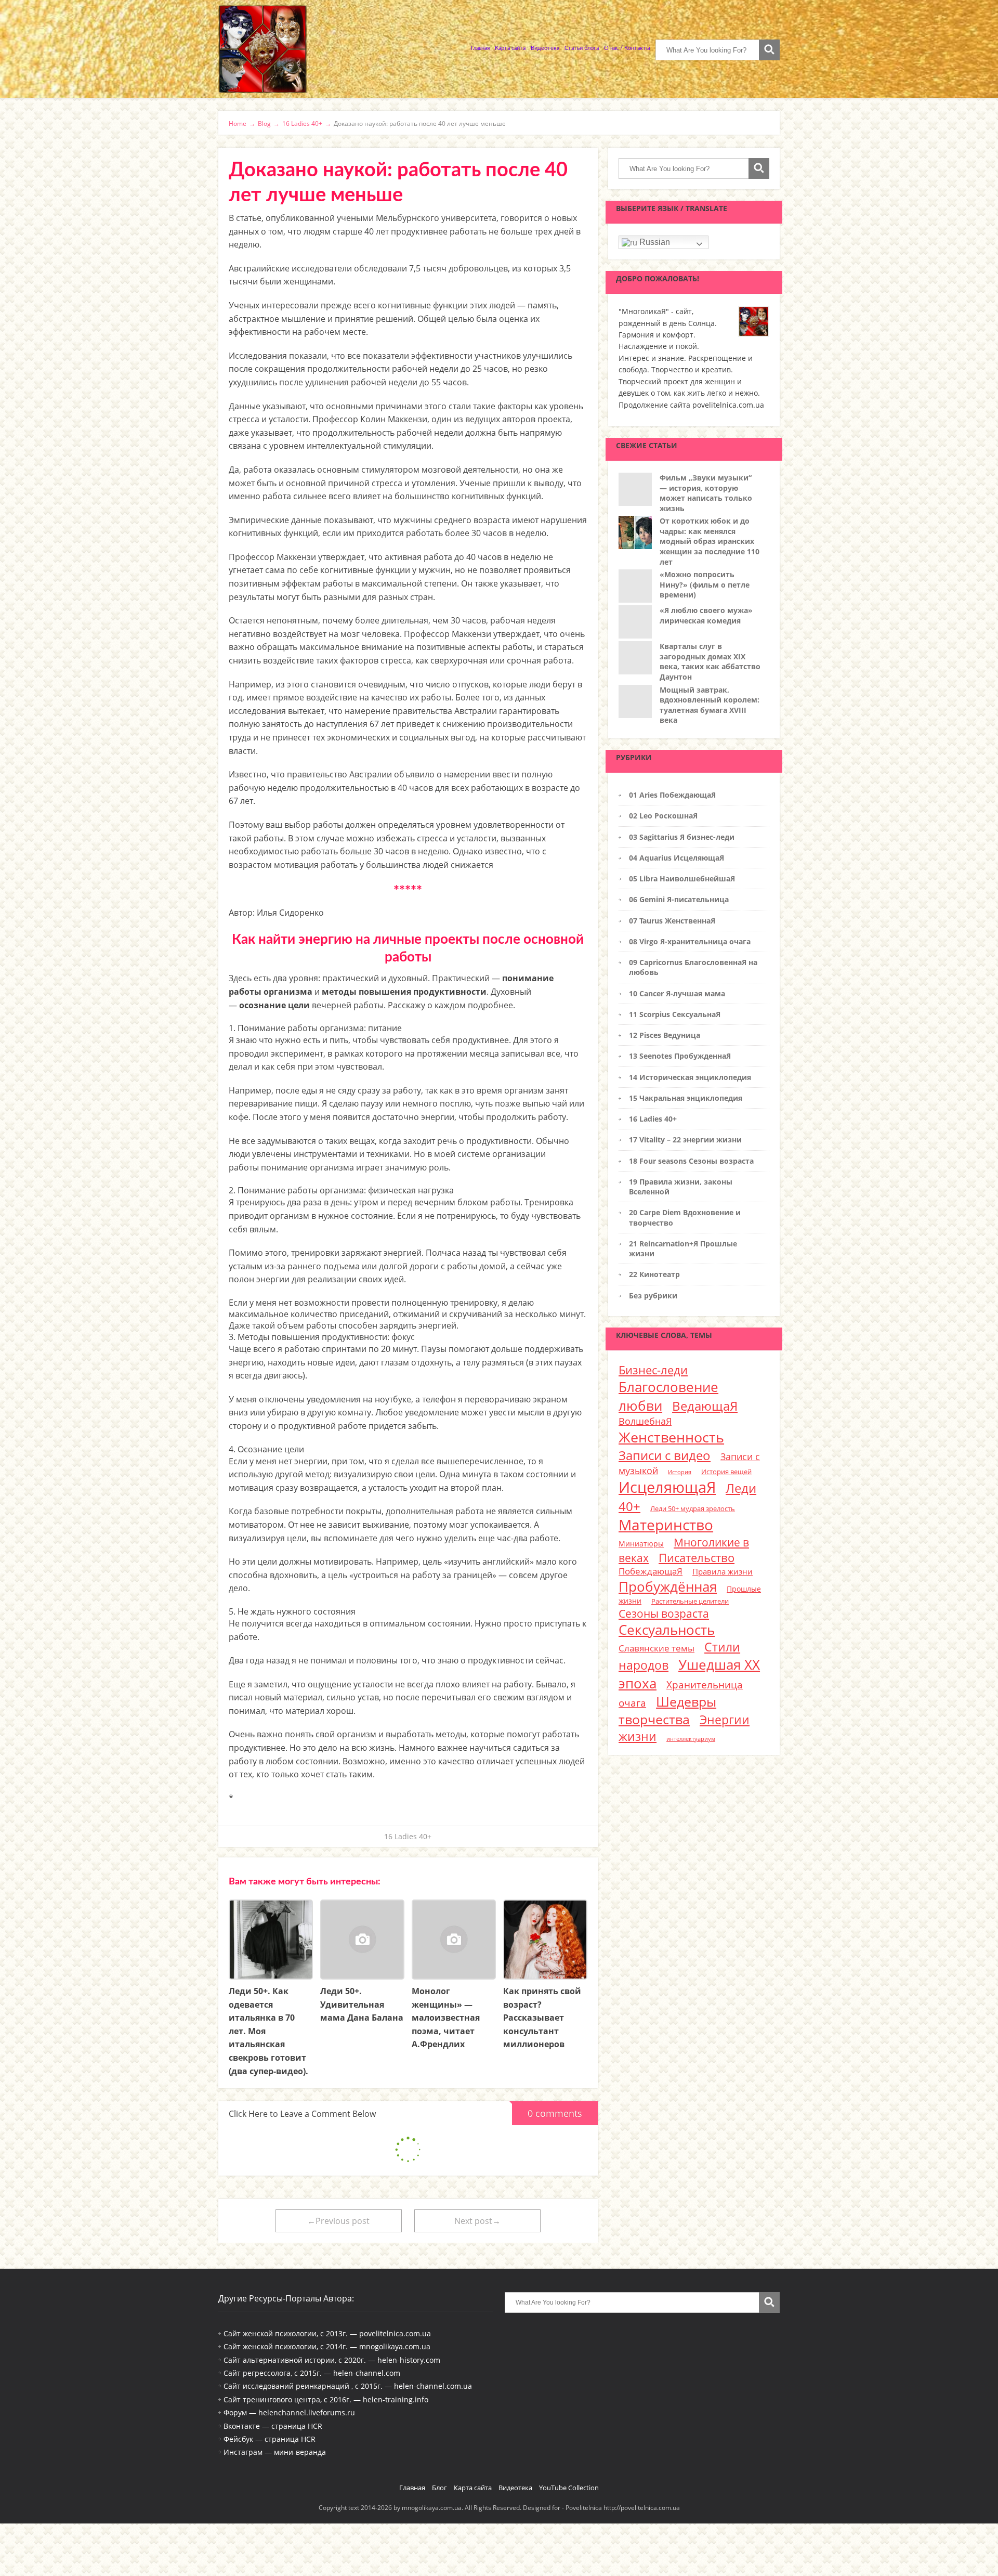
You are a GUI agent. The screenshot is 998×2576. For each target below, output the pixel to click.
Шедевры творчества (667, 1710)
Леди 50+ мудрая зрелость (693, 1508)
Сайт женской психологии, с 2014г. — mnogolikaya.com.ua (327, 2346)
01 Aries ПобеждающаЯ (672, 795)
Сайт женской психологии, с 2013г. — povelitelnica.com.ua (327, 2333)
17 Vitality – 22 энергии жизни (685, 1140)
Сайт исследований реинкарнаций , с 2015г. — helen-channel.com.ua (348, 2386)
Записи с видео (665, 1455)
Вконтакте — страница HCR (273, 2426)
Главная (480, 48)
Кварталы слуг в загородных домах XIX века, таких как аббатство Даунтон (710, 661)
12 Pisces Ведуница (665, 1035)
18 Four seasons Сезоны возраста (691, 1161)
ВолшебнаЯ (645, 1421)
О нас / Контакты (627, 48)
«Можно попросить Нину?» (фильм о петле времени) (705, 584)
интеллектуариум (691, 1739)
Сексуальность (667, 1630)
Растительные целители (690, 1601)
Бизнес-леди (653, 1370)
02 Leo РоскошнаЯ (663, 816)
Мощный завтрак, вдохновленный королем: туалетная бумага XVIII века (710, 705)
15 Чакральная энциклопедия (686, 1098)
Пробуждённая (668, 1586)
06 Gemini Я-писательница (679, 899)
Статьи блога (582, 48)
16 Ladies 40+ (408, 1836)
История (680, 1472)
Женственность (671, 1437)
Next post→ (477, 2221)
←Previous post (338, 2221)
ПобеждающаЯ (651, 1571)
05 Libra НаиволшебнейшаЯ (682, 879)
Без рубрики (653, 1296)
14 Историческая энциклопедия (690, 1077)
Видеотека (545, 48)
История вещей (726, 1472)
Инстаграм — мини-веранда (275, 2452)
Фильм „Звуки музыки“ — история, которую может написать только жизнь (706, 493)
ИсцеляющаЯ (667, 1487)
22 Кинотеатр (654, 1274)
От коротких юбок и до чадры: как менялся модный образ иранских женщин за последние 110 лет (710, 541)
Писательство (697, 1557)
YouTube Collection (569, 2488)
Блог (439, 2488)
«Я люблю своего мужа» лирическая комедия (706, 615)
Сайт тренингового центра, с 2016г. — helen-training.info (326, 2399)
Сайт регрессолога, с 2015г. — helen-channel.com (312, 2373)
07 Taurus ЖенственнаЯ (672, 921)
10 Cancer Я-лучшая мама (677, 993)
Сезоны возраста (664, 1613)
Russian (654, 242)
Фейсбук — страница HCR (270, 2439)
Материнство (666, 1525)
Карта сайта (510, 48)
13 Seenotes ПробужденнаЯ (680, 1056)
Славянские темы (656, 1648)
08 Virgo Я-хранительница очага (690, 941)
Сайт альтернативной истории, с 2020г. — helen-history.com (332, 2360)
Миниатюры (641, 1544)
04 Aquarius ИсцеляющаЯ (677, 858)
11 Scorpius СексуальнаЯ (675, 1014)
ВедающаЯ (705, 1406)
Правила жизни (723, 1571)
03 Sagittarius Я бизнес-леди (682, 837)
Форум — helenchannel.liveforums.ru (289, 2412)
